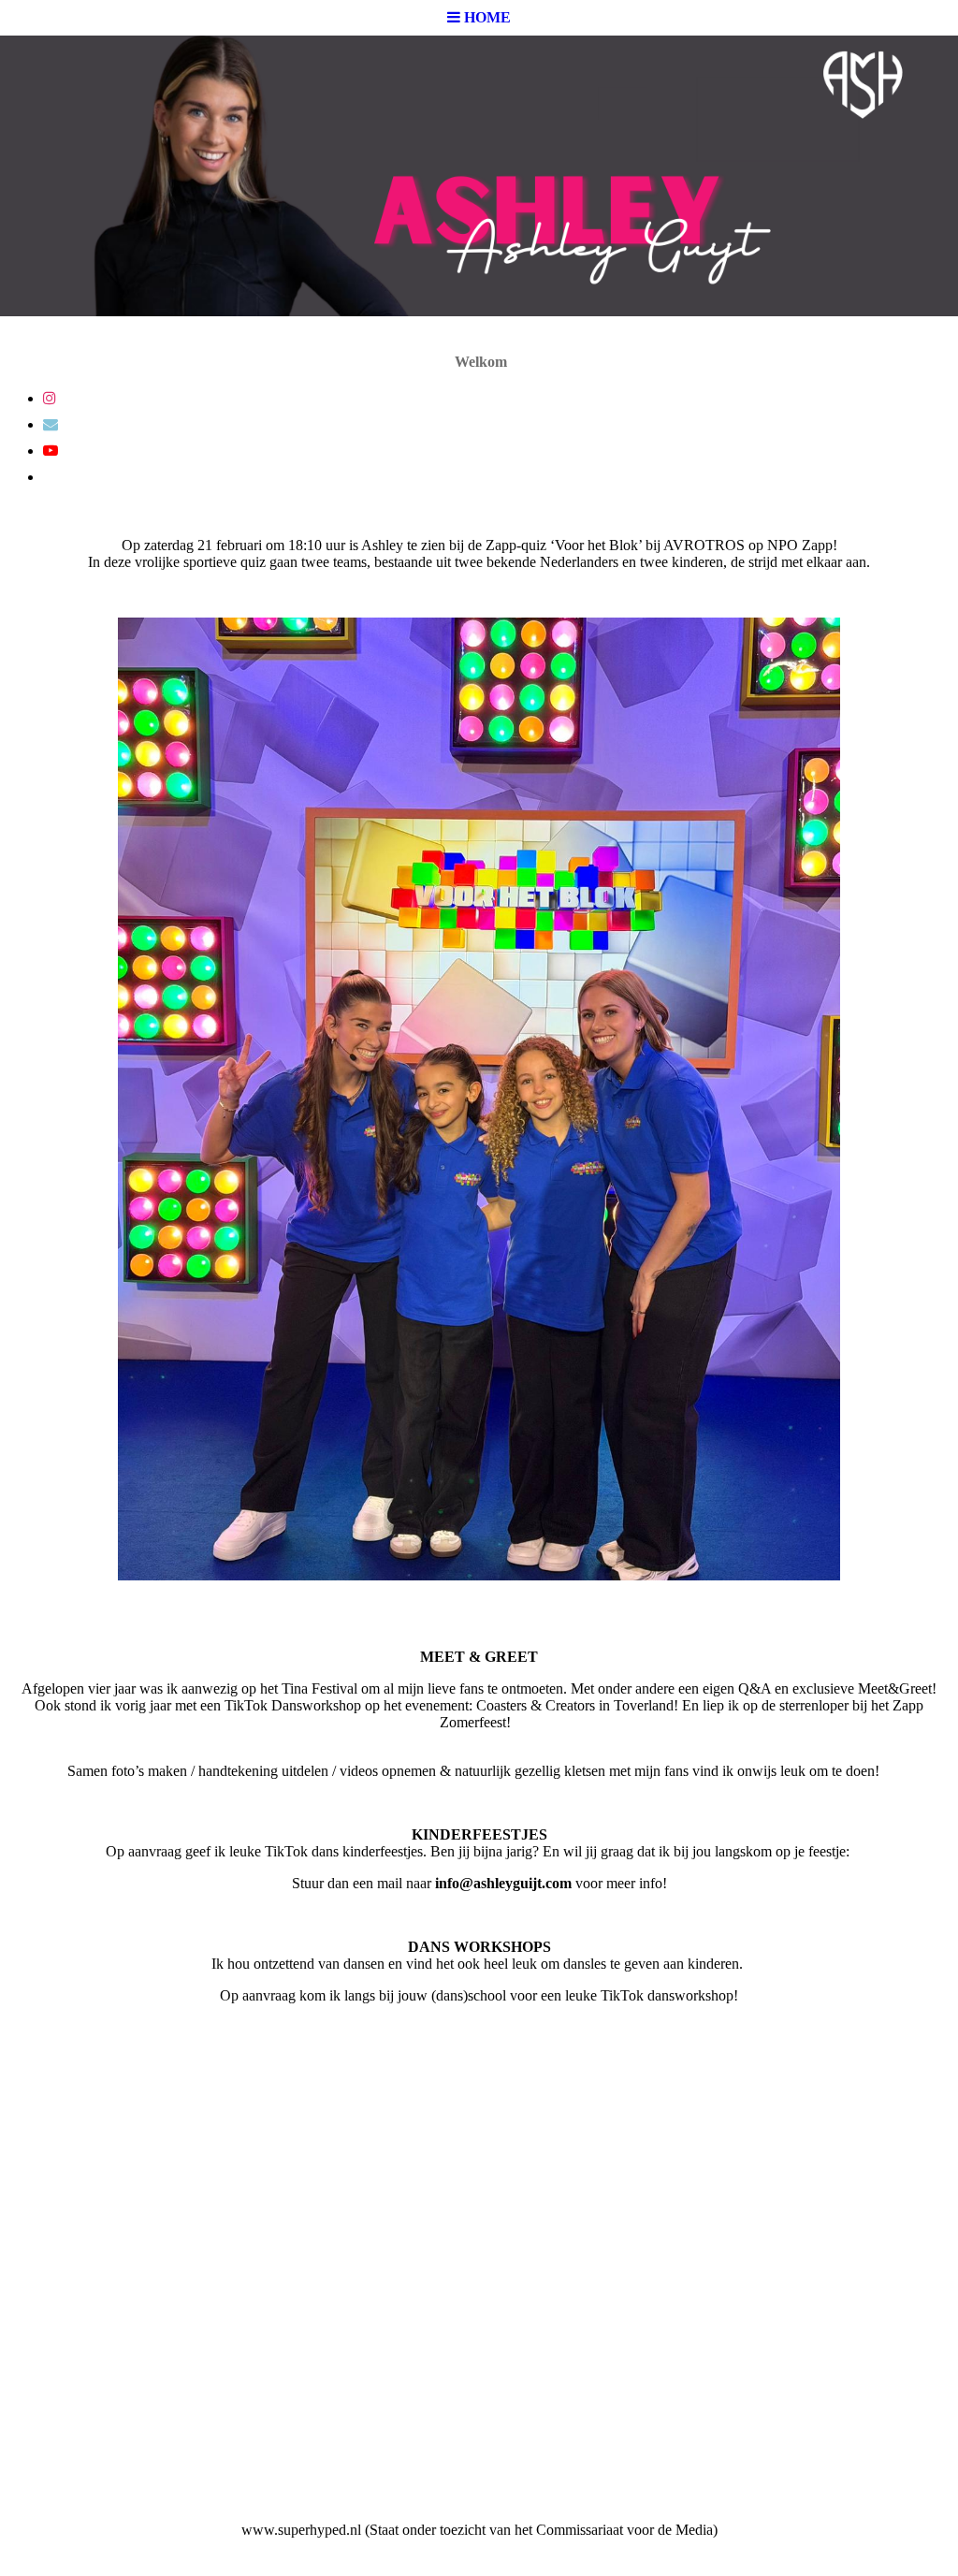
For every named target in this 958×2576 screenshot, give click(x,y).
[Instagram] (50, 398)
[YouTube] (51, 451)
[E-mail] (51, 424)
